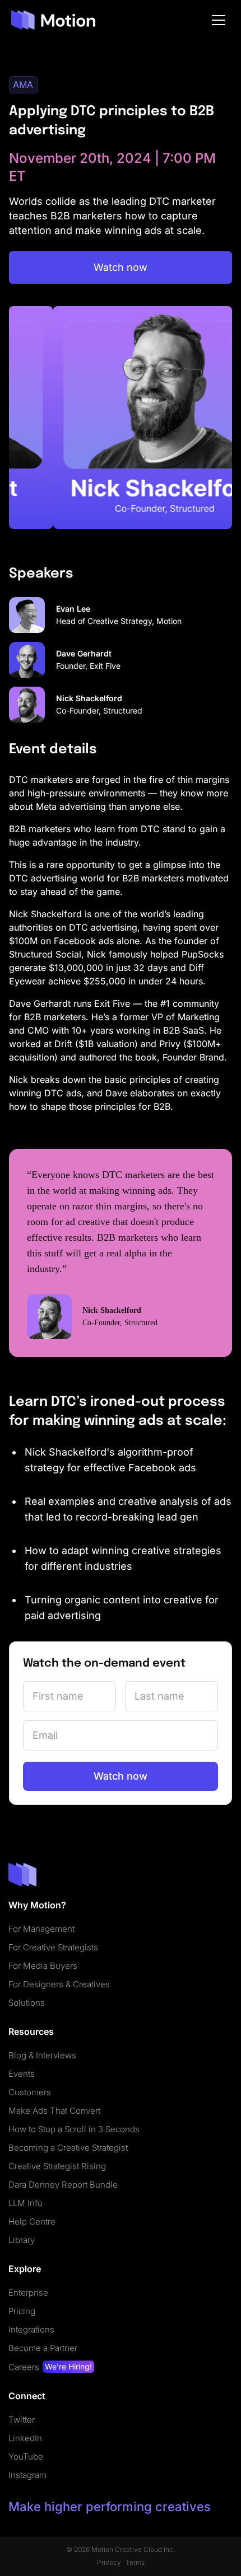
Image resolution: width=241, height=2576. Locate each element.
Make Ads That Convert (54, 2111)
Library (22, 2240)
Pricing (22, 2311)
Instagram (27, 2475)
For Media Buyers (43, 1966)
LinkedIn (25, 2438)
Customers (30, 2092)
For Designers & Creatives (59, 1984)
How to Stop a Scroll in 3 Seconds (74, 2129)
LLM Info (26, 2203)
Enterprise (28, 2293)
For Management (41, 1929)
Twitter (22, 2420)
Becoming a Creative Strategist (68, 2148)
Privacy (109, 2562)
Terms (135, 2562)
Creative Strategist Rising (57, 2166)
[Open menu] (219, 20)
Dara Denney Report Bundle (63, 2185)
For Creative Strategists (53, 1947)
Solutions (27, 2003)
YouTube (26, 2457)
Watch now (121, 267)
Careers (50, 2367)
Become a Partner (43, 2348)
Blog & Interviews (42, 2055)
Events (22, 2074)
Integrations (31, 2329)
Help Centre (32, 2221)
